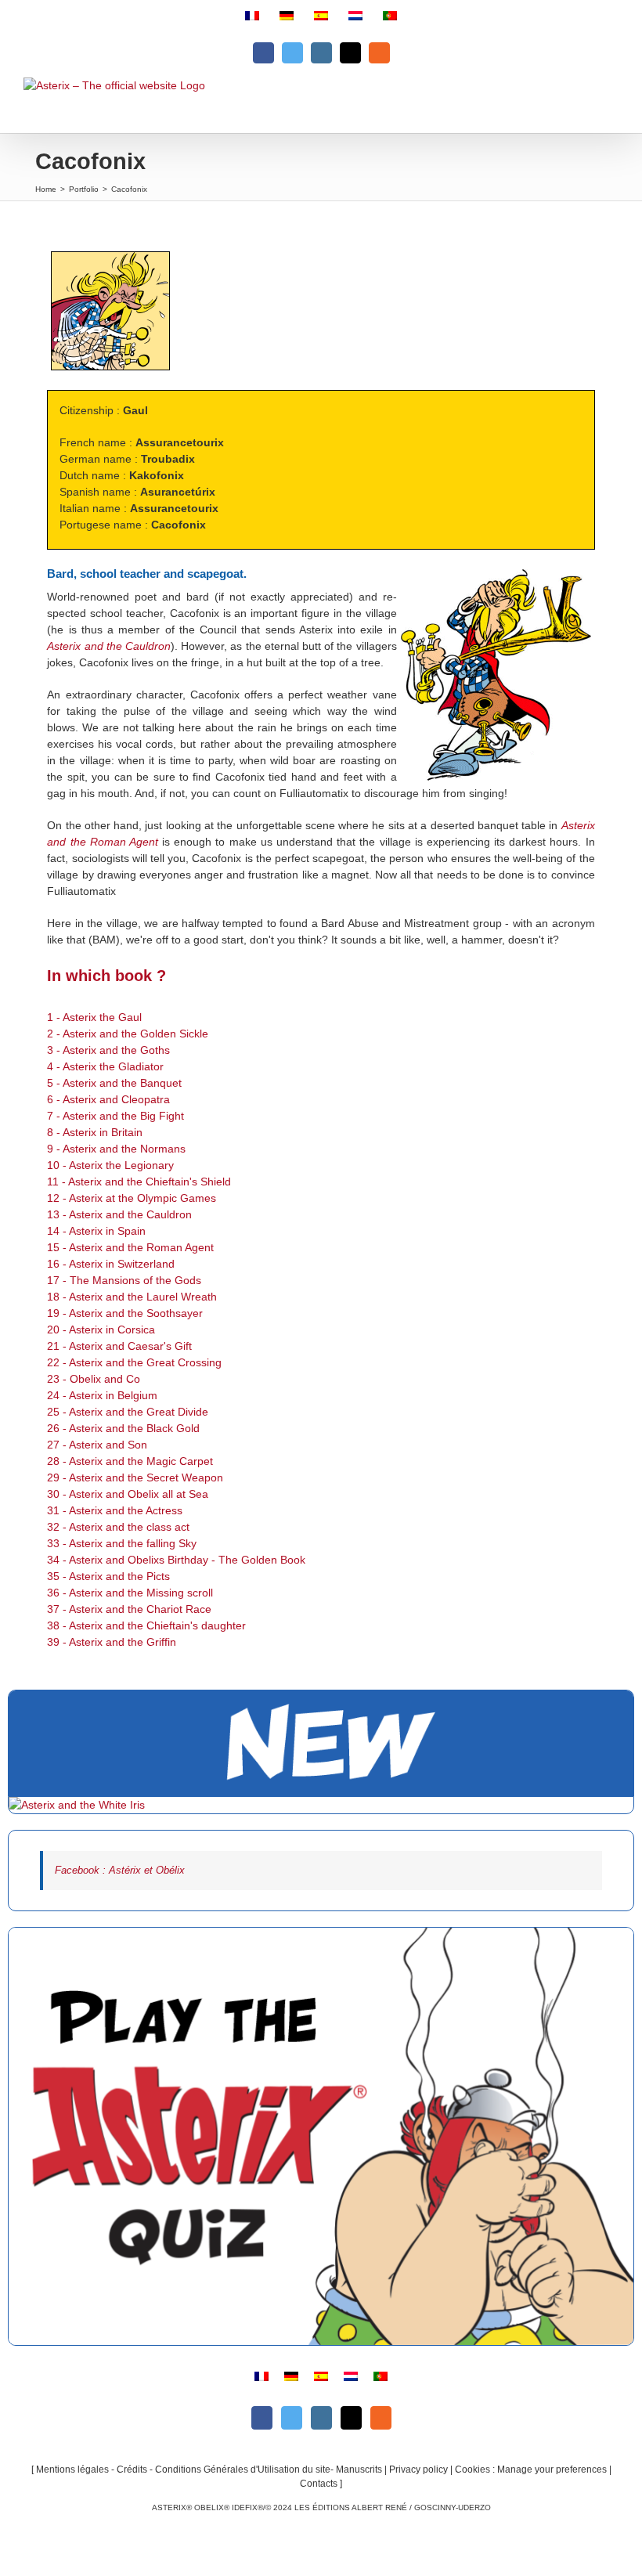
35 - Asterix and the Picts (108, 1576)
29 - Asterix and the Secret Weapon (135, 1477)
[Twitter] (292, 2418)
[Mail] (351, 2418)
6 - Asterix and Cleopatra (108, 1099)
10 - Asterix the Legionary (110, 1165)
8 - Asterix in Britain (95, 1132)
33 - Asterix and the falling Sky (122, 1543)
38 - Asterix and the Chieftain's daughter (146, 1625)
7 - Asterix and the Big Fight (115, 1116)
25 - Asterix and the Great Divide (128, 1412)
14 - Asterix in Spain (96, 1231)
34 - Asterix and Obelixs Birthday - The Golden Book (176, 1560)
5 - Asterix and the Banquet (114, 1083)
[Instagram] (321, 2418)
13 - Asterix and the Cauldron (119, 1214)
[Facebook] (262, 2418)
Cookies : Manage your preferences (531, 2470)
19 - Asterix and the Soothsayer (125, 1313)
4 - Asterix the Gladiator (105, 1066)
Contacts (319, 2484)
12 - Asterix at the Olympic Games (132, 1198)
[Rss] (381, 2418)
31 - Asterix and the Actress (115, 1510)
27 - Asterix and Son (97, 1445)
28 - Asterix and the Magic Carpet (130, 1461)
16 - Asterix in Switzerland (111, 1264)
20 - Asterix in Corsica (101, 1329)
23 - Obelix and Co (94, 1379)
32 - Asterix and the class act (118, 1527)
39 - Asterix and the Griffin (112, 1642)
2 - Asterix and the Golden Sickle (128, 1034)
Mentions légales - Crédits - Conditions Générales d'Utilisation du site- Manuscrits (209, 2470)
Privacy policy (418, 2470)
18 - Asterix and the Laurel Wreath (132, 1297)
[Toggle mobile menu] (610, 105)
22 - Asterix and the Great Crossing (134, 1362)
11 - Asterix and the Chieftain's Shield (139, 1182)
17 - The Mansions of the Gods (124, 1280)
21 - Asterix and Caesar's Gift (119, 1346)
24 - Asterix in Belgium (102, 1395)
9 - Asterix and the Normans (116, 1149)
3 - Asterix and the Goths (108, 1050)
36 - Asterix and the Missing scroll (130, 1593)
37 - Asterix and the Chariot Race (129, 1609)
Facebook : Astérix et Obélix (120, 1870)
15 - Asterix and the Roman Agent (130, 1247)
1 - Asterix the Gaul (94, 1017)
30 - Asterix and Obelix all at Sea (128, 1494)
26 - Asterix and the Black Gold (123, 1428)
